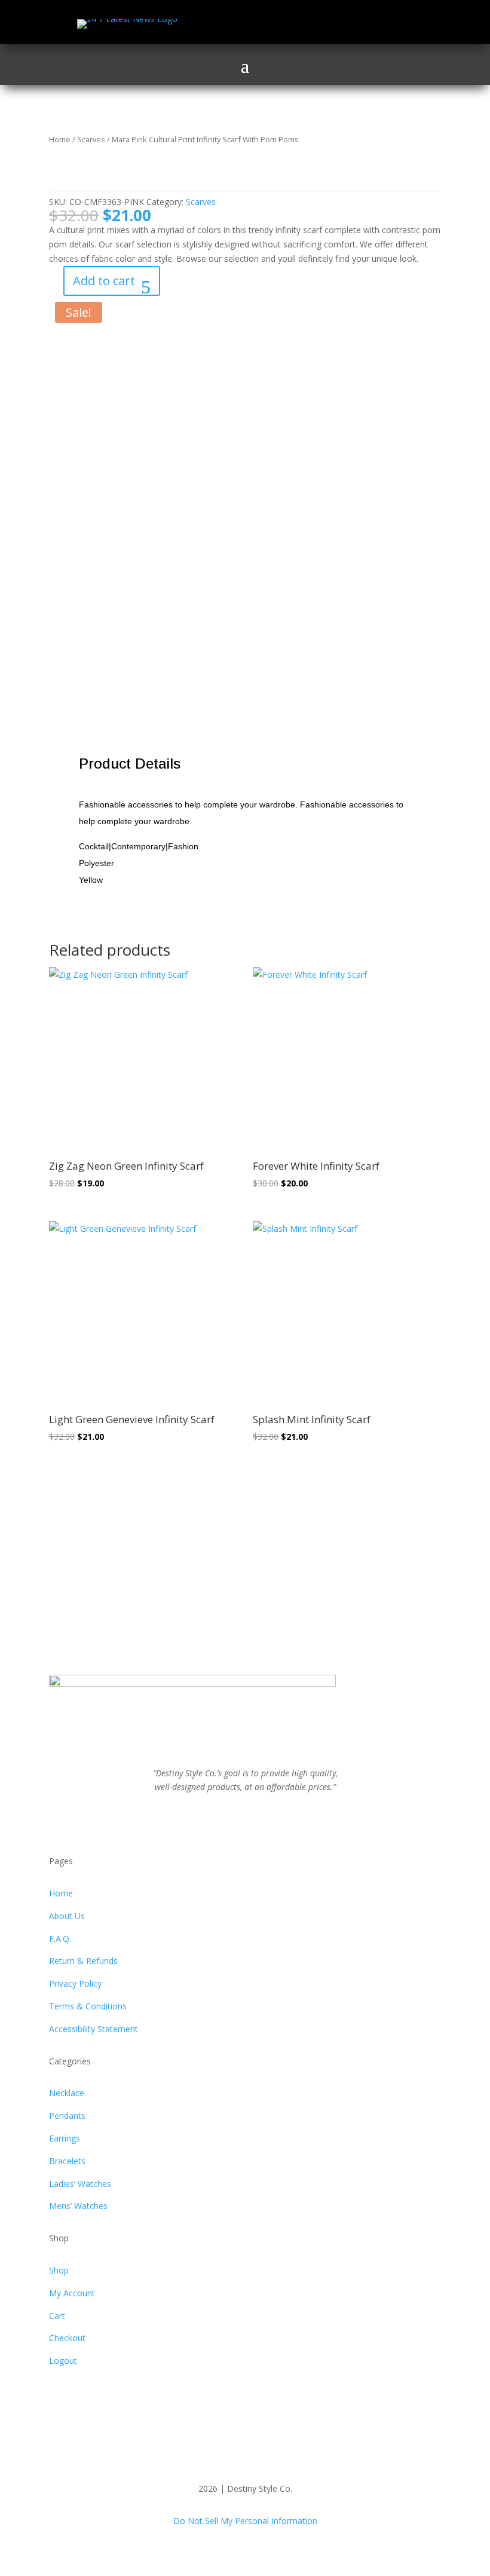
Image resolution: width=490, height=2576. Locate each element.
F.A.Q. (60, 1939)
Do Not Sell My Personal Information (245, 2521)
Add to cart (104, 281)
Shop (59, 2270)
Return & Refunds (83, 1961)
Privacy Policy (75, 1983)
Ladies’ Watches (80, 2184)
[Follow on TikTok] (393, 24)
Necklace (67, 2093)
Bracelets (67, 2161)
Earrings (65, 2138)
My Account (72, 2293)
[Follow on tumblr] (281, 1822)
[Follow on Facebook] (321, 24)
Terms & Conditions (88, 2006)
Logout (63, 2361)
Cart (57, 2316)
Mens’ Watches (78, 2206)
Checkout (67, 2338)
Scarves (91, 139)
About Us (67, 1916)
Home (60, 139)
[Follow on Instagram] (369, 24)
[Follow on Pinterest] (257, 1822)
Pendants (67, 2115)
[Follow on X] (345, 24)
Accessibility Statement (94, 2029)
